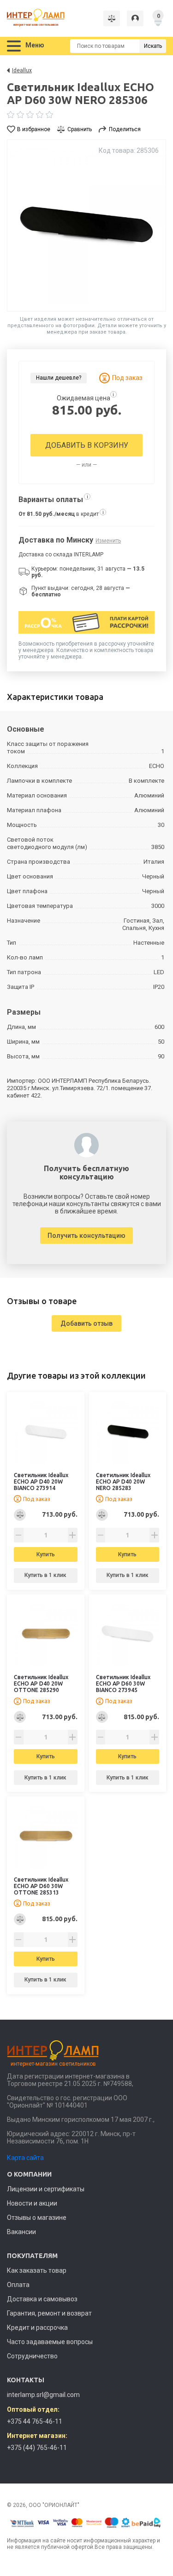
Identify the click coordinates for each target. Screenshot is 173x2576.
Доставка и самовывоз (42, 2299)
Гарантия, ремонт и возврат (49, 2313)
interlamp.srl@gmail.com (43, 2395)
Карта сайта (25, 2158)
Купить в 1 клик (45, 1575)
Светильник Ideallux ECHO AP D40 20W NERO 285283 (123, 1481)
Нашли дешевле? (59, 378)
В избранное (34, 129)
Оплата (18, 2285)
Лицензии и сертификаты (46, 2189)
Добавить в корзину (87, 445)
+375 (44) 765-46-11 (37, 2448)
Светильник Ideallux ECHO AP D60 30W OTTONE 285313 (41, 1886)
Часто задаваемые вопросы (50, 2342)
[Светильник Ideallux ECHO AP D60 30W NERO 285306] (86, 225)
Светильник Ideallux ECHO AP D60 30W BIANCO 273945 (123, 1684)
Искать (153, 46)
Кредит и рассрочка (37, 2328)
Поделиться (125, 129)
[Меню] (14, 46)
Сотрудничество (32, 2356)
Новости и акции (32, 2203)
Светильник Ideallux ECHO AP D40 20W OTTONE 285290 (41, 1684)
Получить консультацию (86, 1236)
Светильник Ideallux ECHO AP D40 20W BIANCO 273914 (41, 1481)
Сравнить (80, 129)
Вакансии (21, 2232)
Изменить (108, 541)
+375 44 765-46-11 (35, 2421)
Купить (46, 1554)
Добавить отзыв (86, 1323)
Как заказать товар (37, 2270)
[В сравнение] (20, 1515)
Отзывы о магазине (37, 2218)
